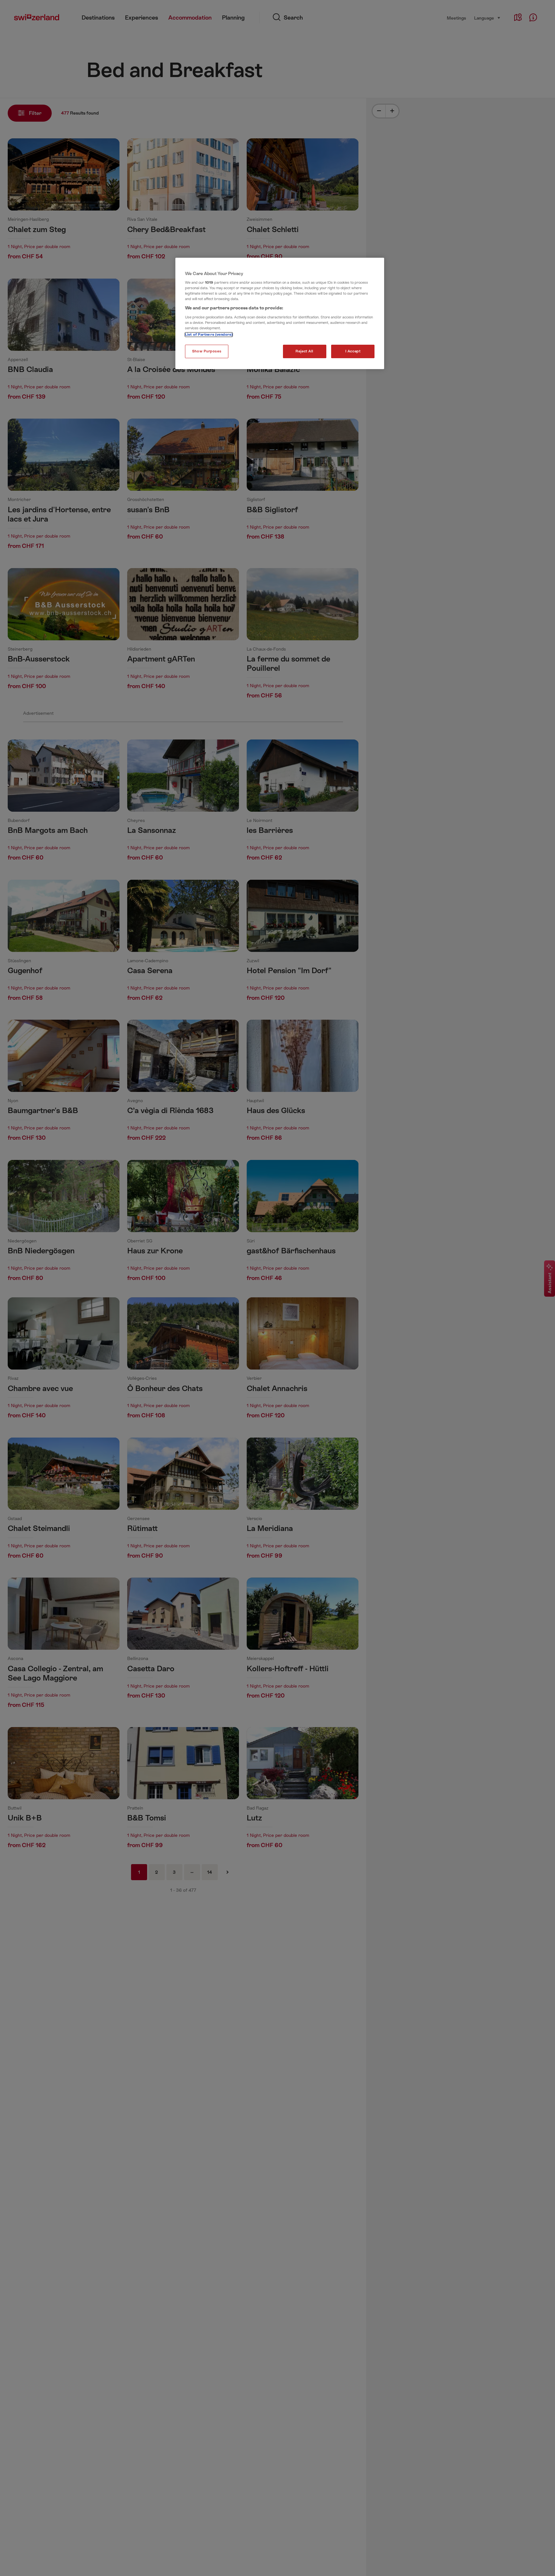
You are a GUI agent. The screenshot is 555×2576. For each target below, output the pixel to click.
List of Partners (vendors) (209, 335)
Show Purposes (207, 351)
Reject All (304, 351)
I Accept (353, 351)
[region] (280, 314)
